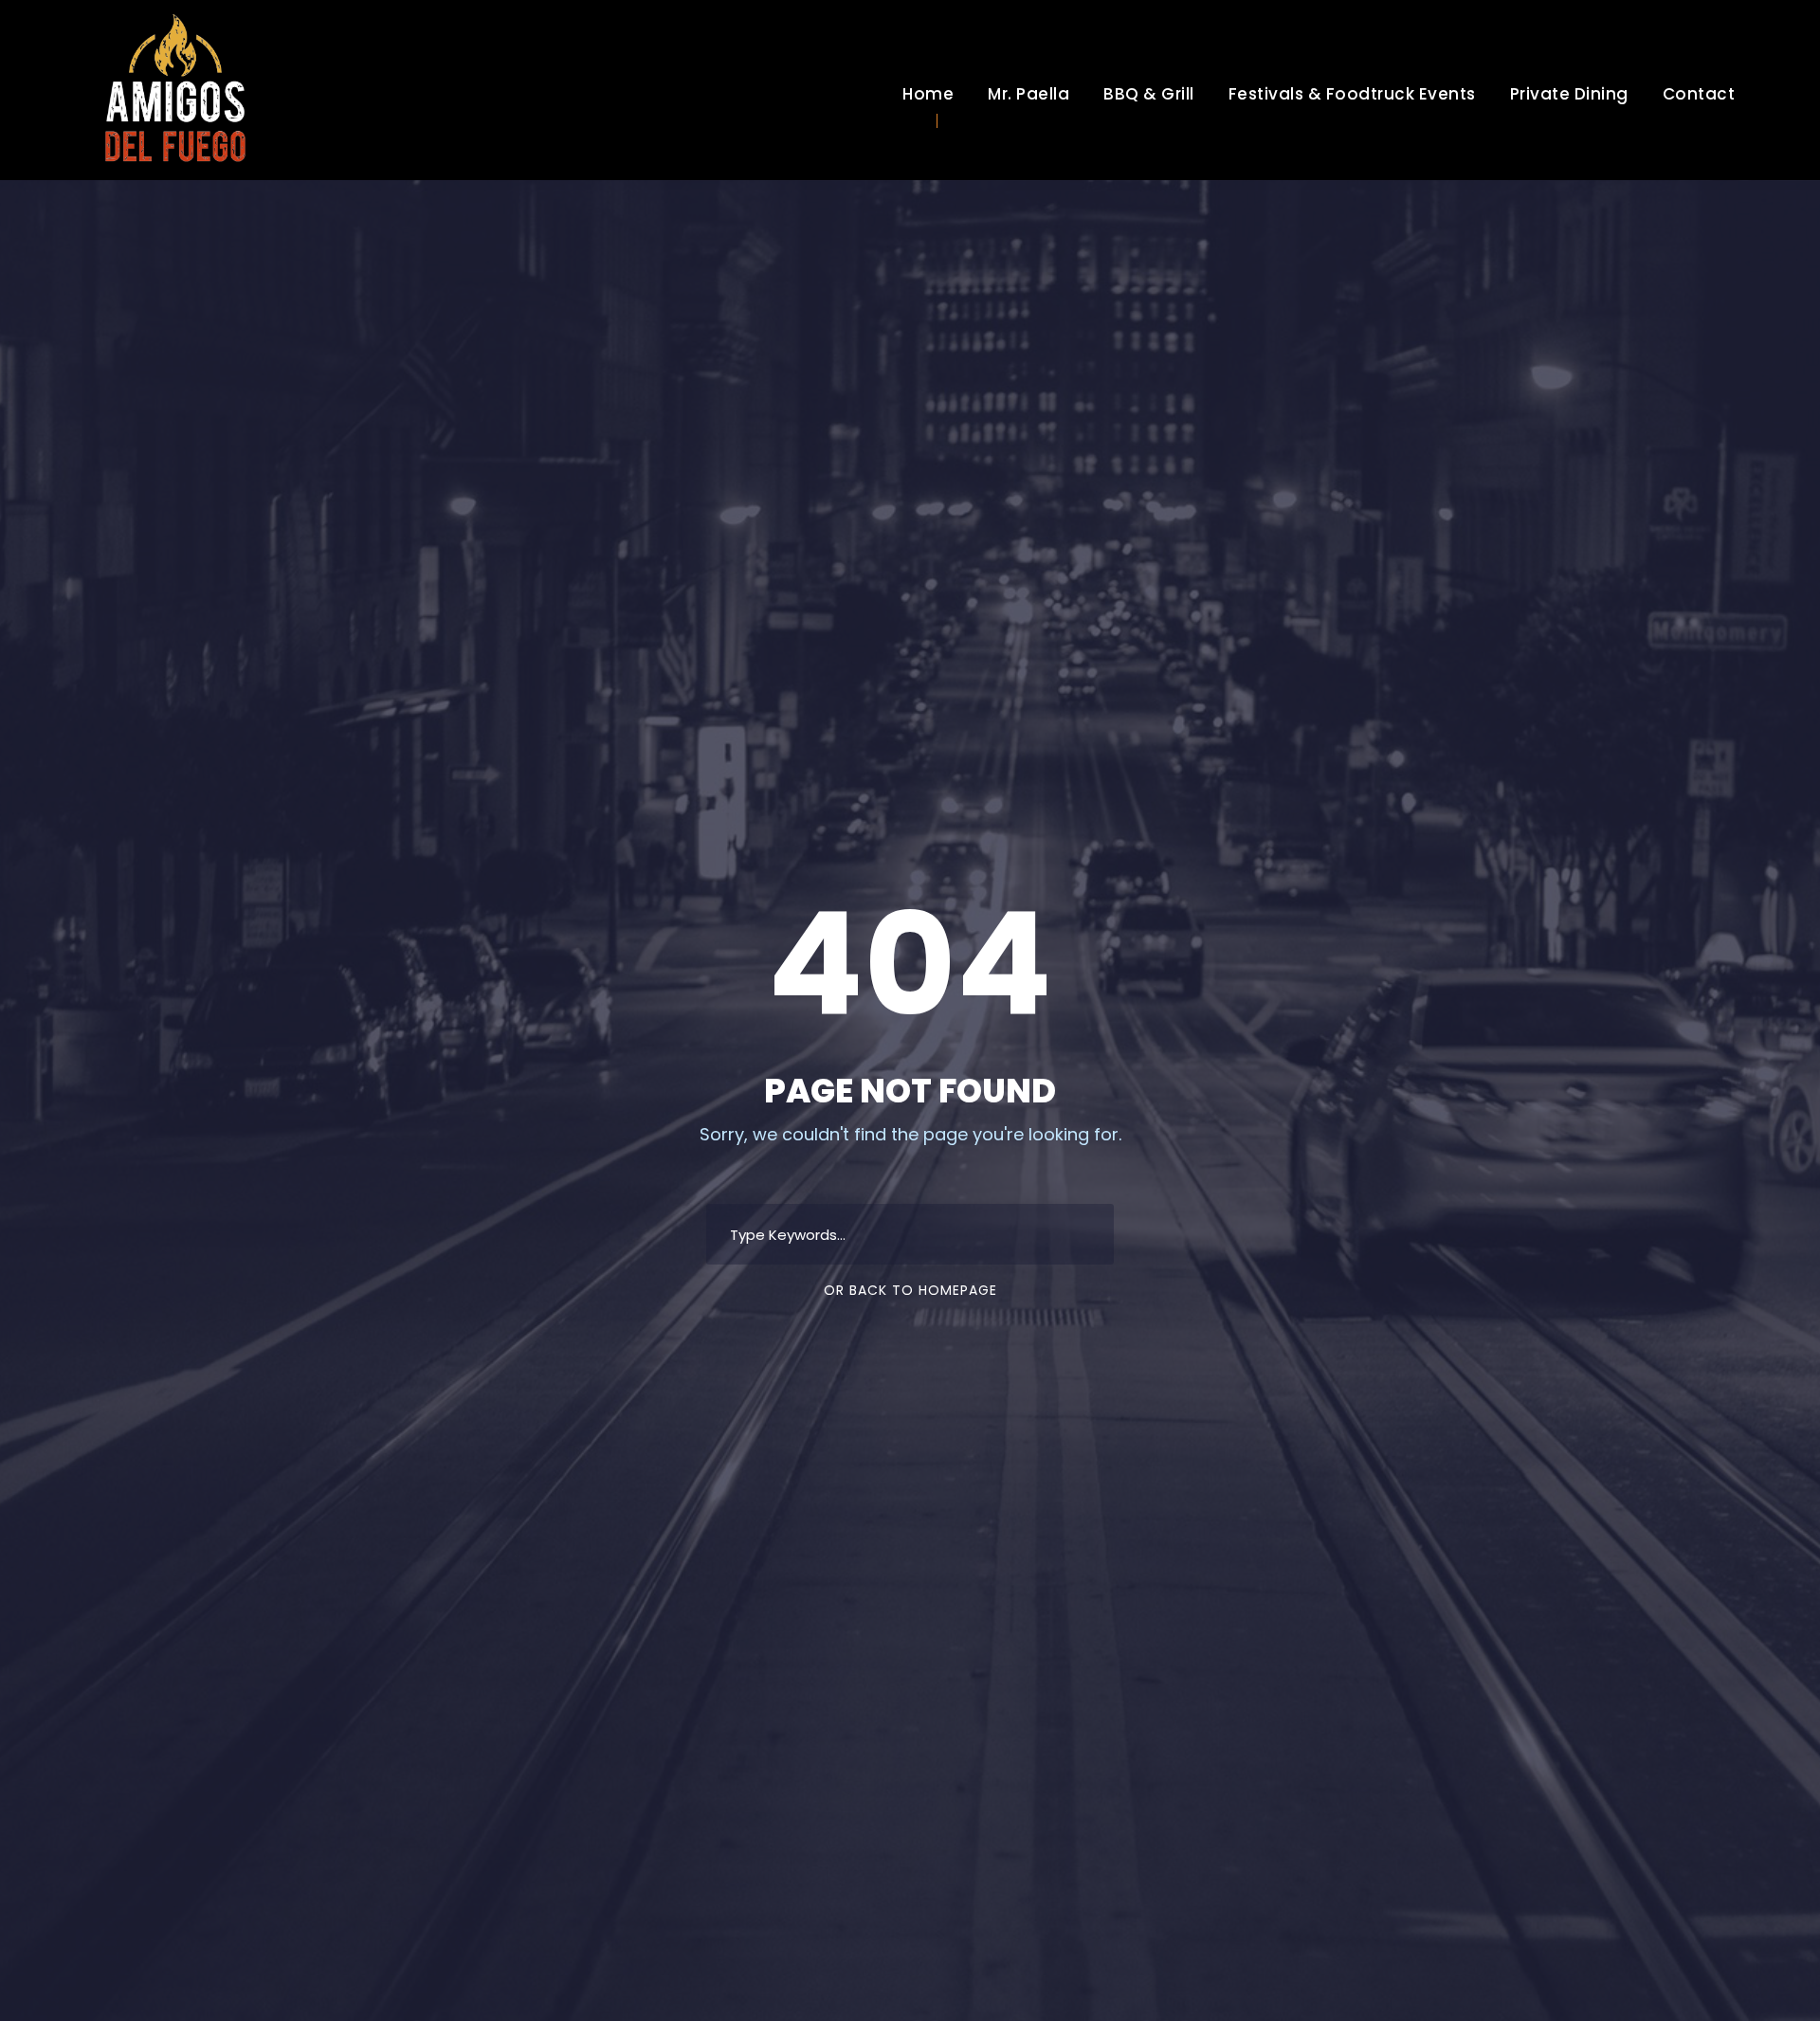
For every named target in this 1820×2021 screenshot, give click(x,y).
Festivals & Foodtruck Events (1352, 94)
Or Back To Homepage (910, 1290)
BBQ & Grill (1149, 94)
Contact (1699, 94)
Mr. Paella (1028, 94)
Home (928, 94)
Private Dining (1569, 94)
